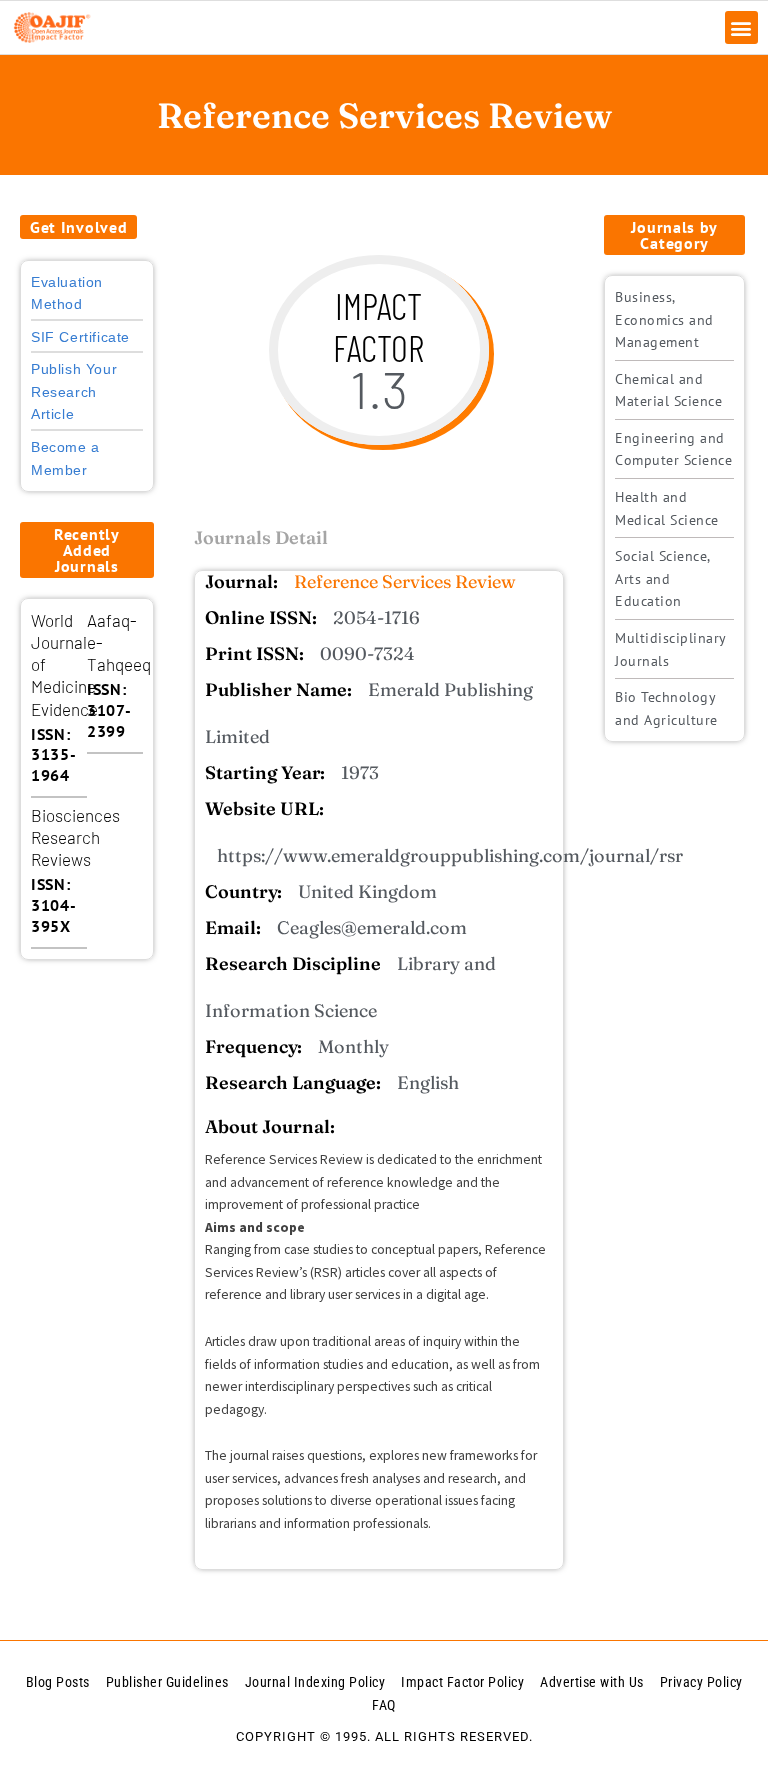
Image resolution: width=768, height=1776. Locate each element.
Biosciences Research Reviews (75, 837)
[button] (741, 27)
